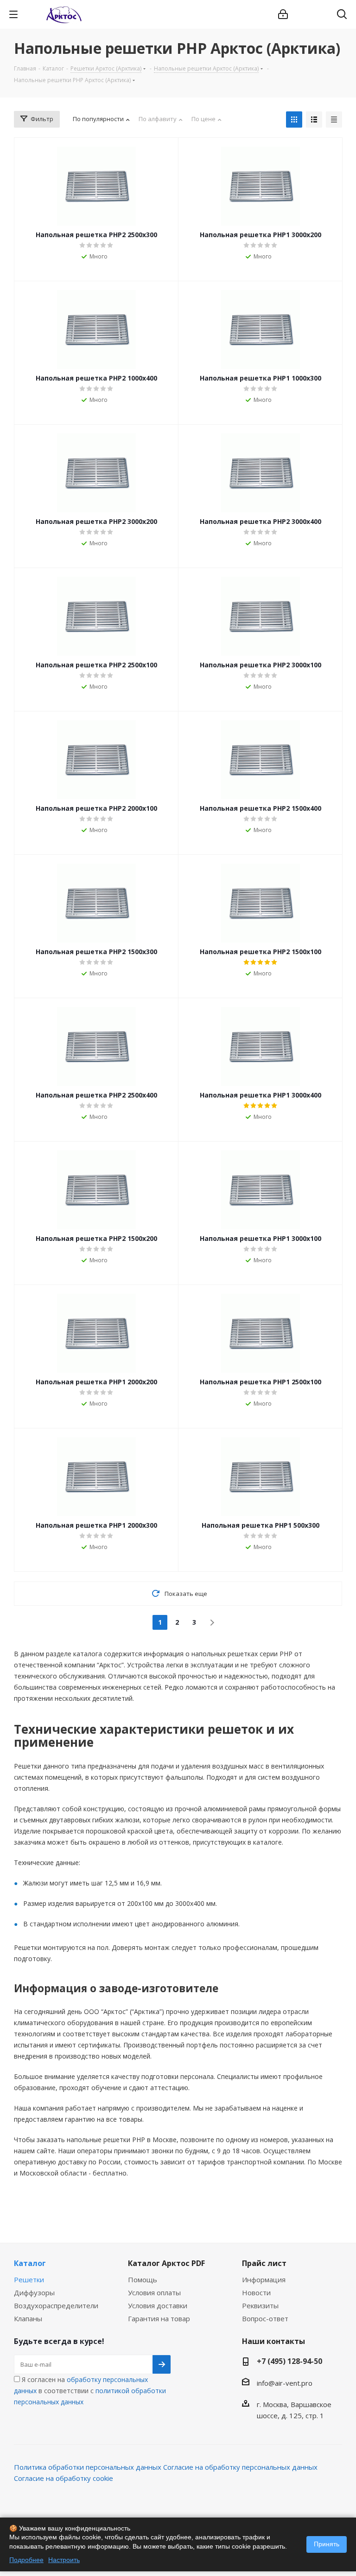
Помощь (143, 2279)
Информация (264, 2279)
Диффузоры (34, 2292)
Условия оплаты (154, 2292)
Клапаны (28, 2318)
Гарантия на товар (159, 2318)
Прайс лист (264, 2263)
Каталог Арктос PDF (166, 2263)
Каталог (30, 2263)
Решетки (29, 2279)
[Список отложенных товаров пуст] (318, 14)
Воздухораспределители (56, 2305)
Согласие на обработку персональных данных (240, 2467)
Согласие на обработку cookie (64, 2478)
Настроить (64, 2560)
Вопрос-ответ (265, 2318)
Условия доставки (158, 2305)
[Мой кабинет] (283, 14)
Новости (256, 2292)
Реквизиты (260, 2305)
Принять (327, 2544)
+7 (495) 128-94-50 (289, 2361)
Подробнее (26, 2560)
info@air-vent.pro (285, 2383)
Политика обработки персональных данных (88, 2467)
